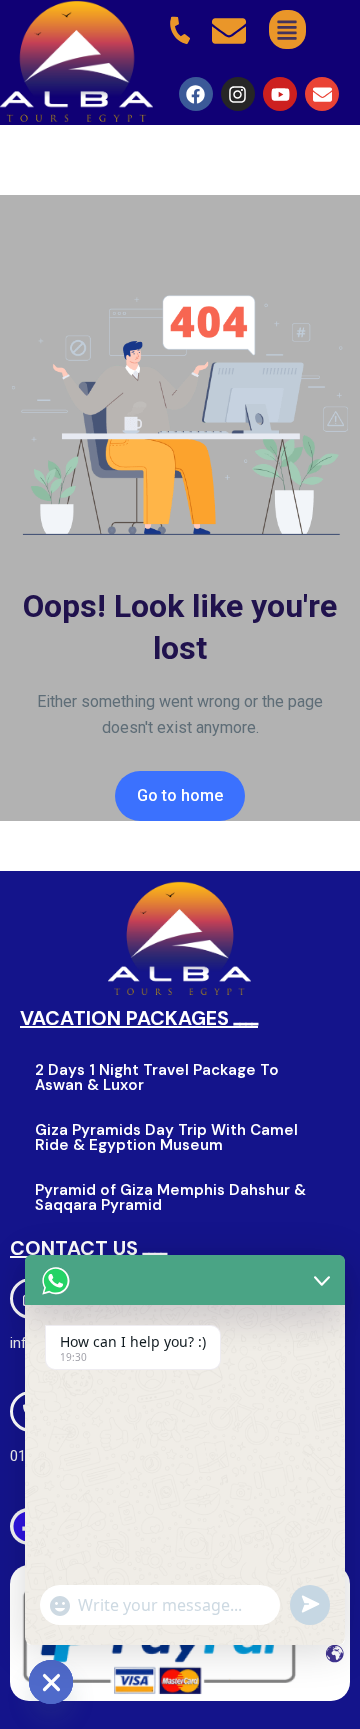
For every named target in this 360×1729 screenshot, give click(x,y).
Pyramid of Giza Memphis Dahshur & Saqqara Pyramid (170, 1197)
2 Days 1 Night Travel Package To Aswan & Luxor (157, 1077)
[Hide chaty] (51, 1682)
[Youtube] (280, 94)
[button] (287, 29)
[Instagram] (238, 94)
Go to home (180, 795)
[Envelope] (322, 94)
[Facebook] (196, 94)
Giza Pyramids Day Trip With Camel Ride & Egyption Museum (166, 1137)
